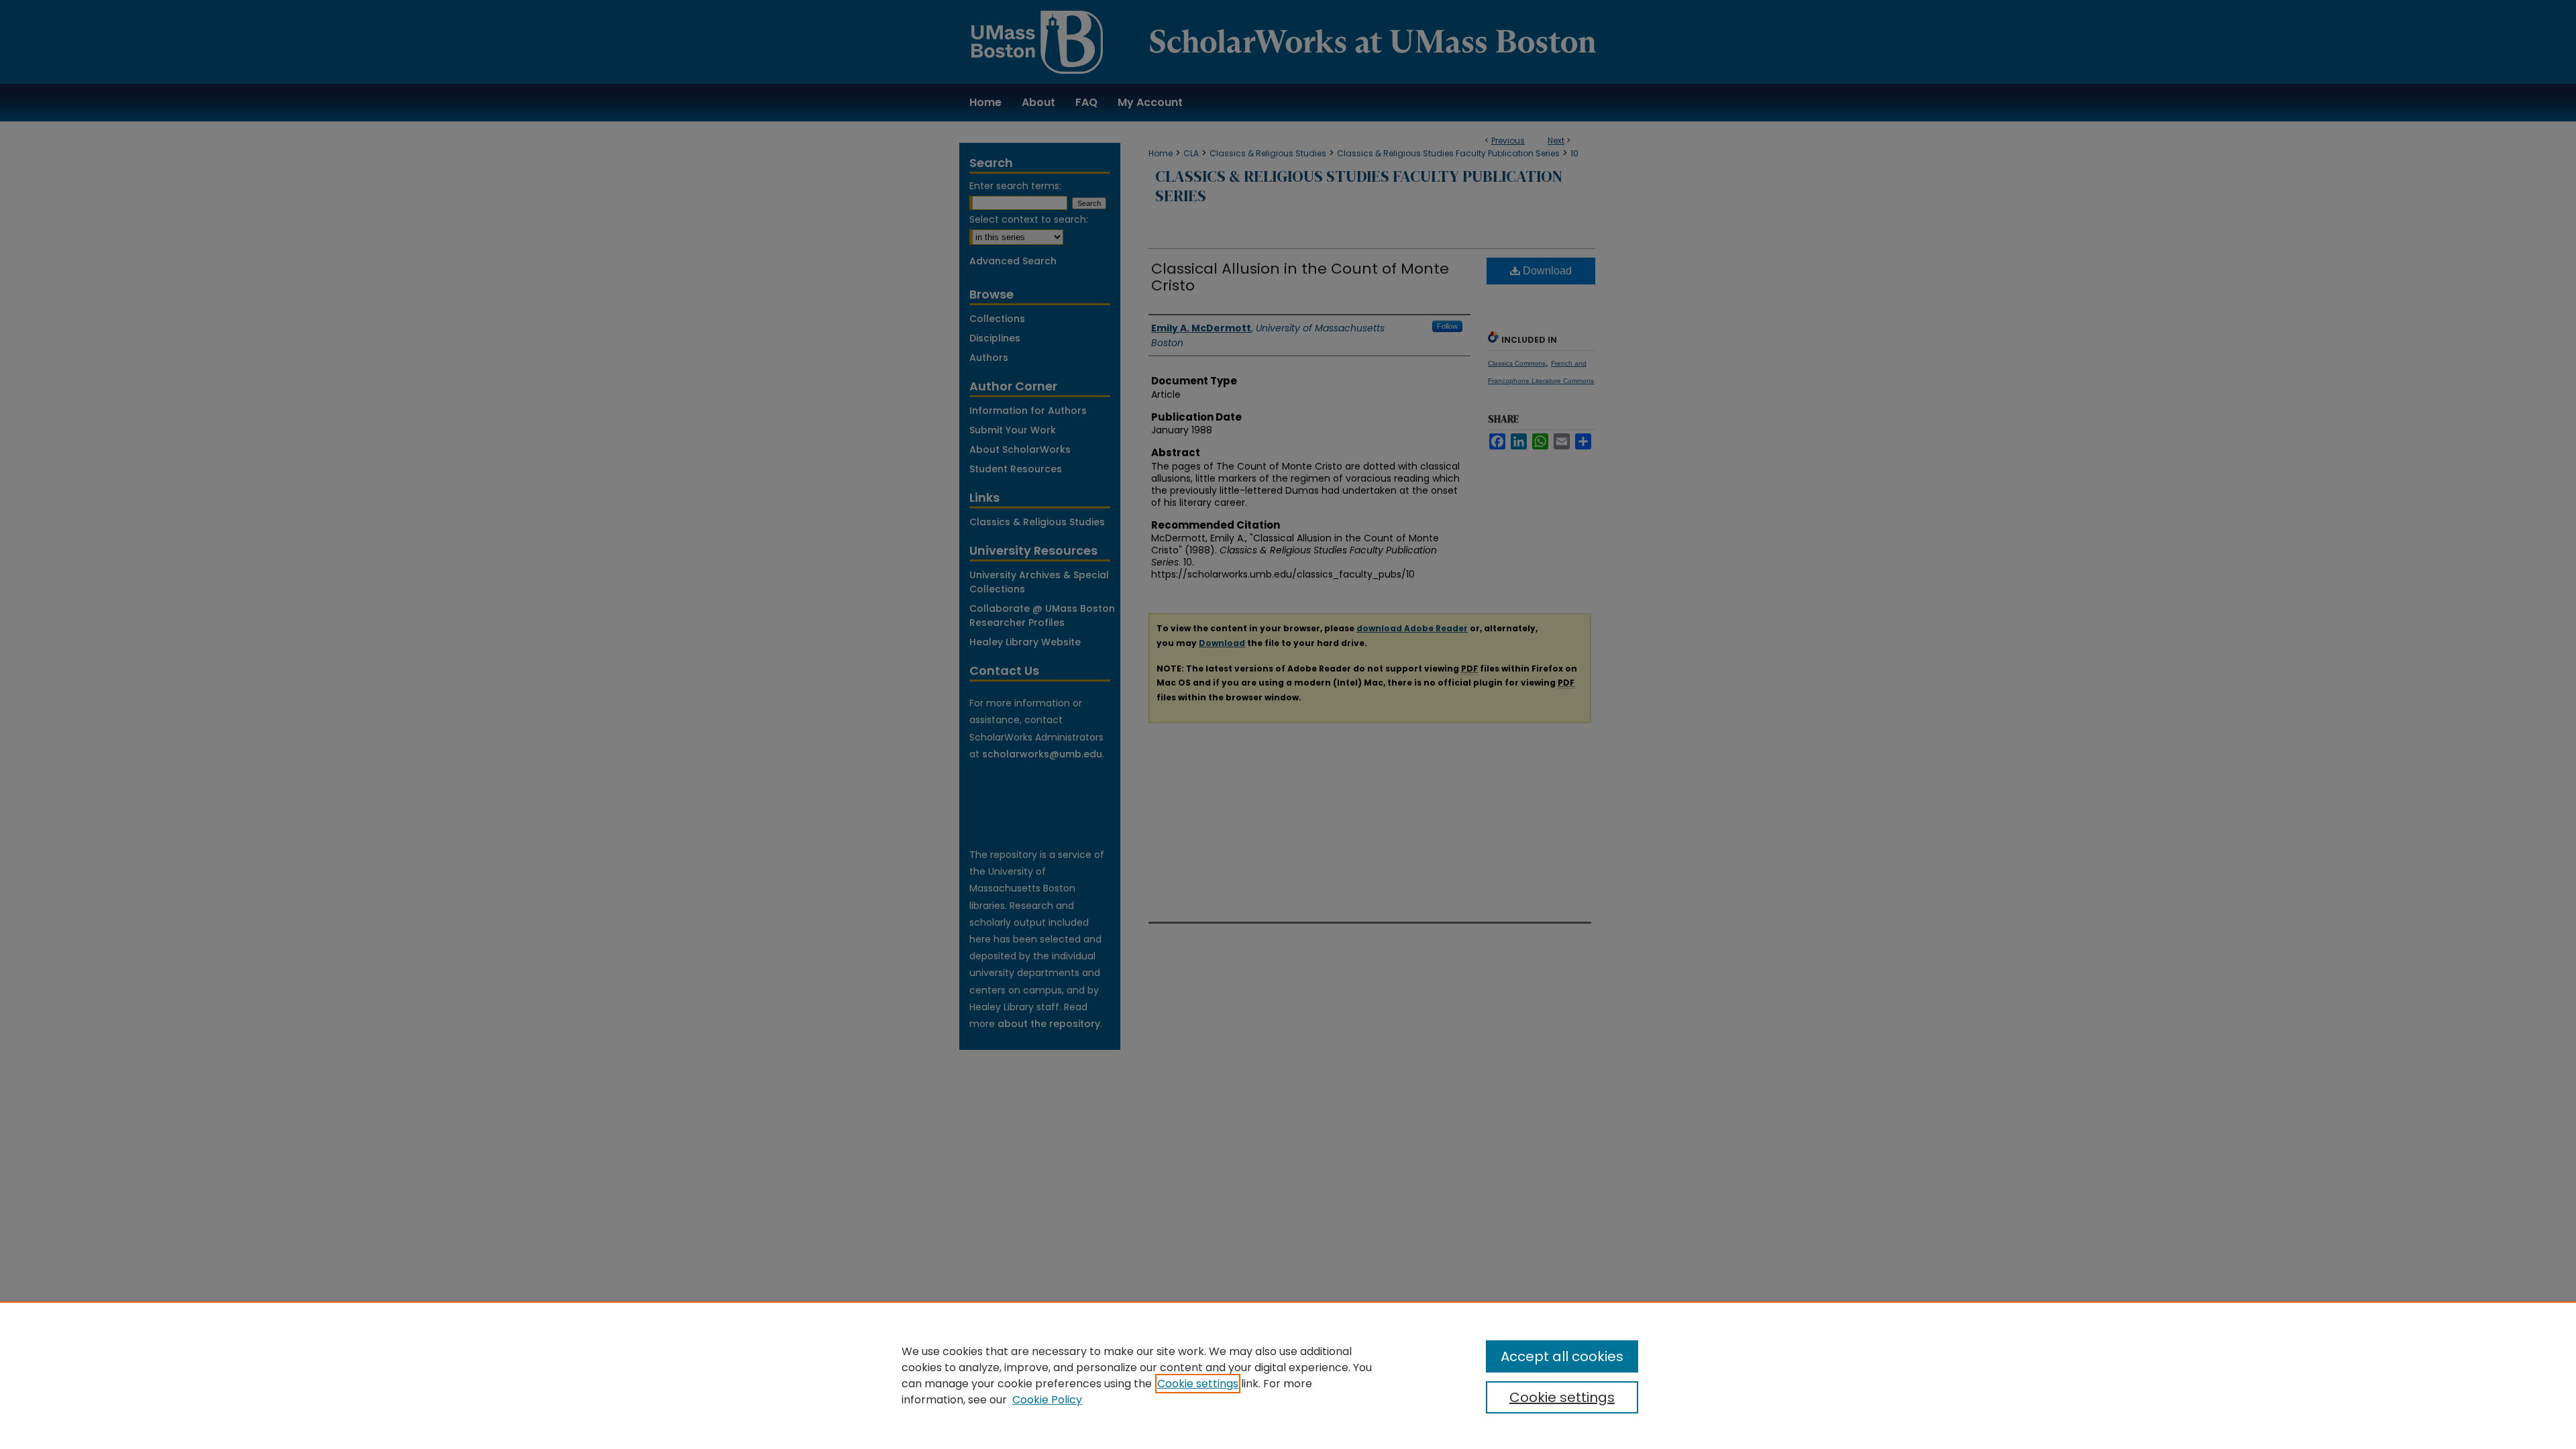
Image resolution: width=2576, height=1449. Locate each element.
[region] (1288, 1375)
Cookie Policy (1047, 1400)
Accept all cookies (1562, 1356)
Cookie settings (1198, 1384)
